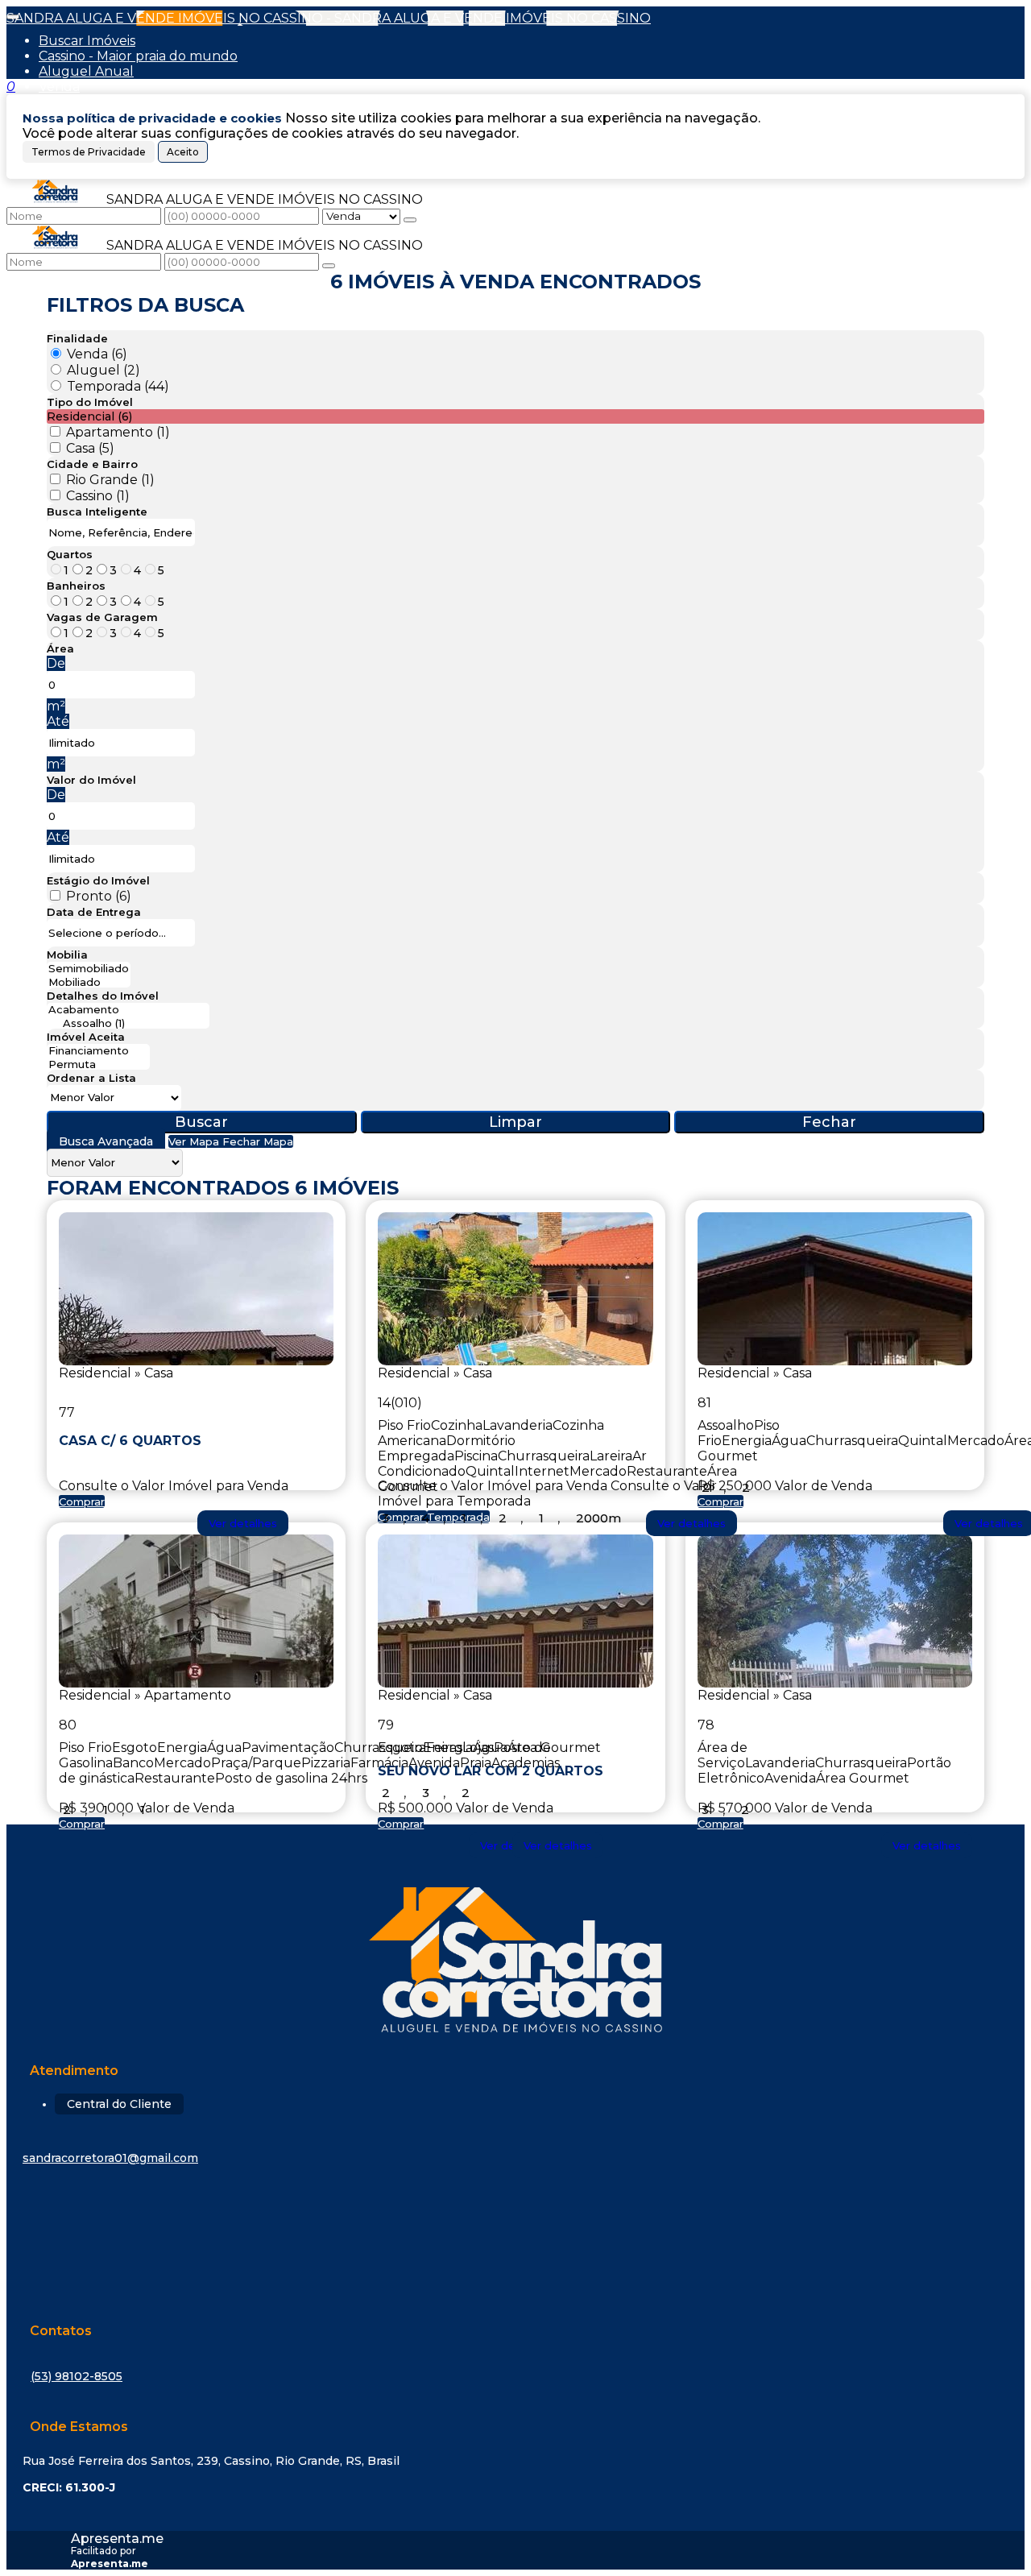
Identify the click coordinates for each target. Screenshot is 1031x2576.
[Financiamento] (98, 1051)
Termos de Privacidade (89, 152)
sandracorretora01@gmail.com (110, 2158)
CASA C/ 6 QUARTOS (130, 1441)
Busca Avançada (106, 1141)
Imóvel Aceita (86, 1037)
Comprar (82, 1501)
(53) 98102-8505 (77, 2376)
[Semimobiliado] (89, 969)
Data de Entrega (94, 912)
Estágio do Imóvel (98, 880)
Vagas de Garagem (102, 617)
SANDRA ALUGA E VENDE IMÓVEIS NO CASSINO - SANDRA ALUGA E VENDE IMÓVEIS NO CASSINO (329, 18)
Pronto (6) (99, 896)
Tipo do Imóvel (90, 402)
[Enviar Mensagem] (329, 266)
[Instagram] (515, 2224)
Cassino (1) (98, 496)
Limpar (515, 1122)
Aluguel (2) (104, 370)
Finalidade (77, 338)
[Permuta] (98, 1064)
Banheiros (76, 586)
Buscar (201, 1122)
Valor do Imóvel (91, 780)
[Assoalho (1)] (128, 1023)
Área (60, 648)
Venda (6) (97, 354)
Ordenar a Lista (91, 1078)
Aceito (183, 152)
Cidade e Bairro (92, 464)
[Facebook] (515, 2256)
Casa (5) (90, 448)
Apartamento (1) (118, 432)
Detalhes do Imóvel (103, 996)
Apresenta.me (117, 2539)
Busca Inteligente (97, 511)
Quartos (70, 554)
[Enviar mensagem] (410, 220)
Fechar (829, 1122)
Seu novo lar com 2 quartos (491, 1770)
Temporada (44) (118, 386)
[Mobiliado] (89, 982)
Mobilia (67, 955)
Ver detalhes (243, 1523)
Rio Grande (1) (110, 480)
